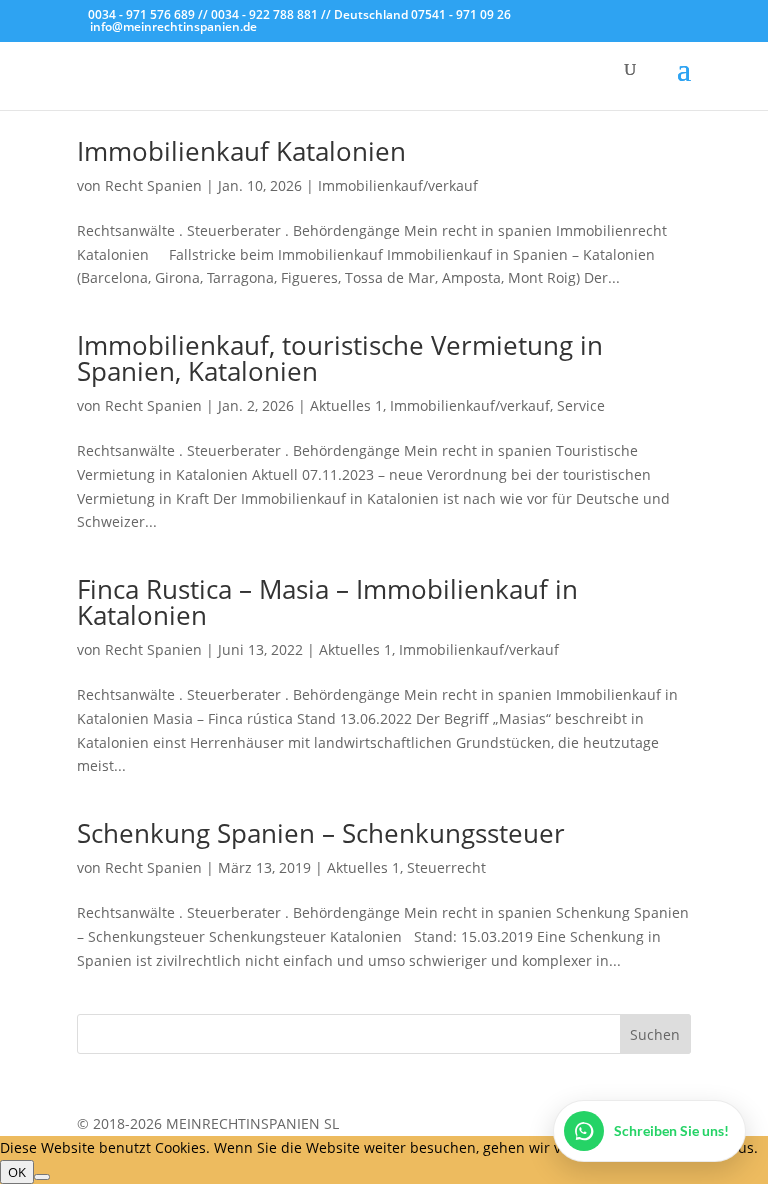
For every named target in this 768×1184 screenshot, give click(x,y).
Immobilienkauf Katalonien (241, 151)
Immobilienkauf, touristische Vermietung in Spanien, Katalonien (340, 358)
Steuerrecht (446, 867)
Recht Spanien (153, 185)
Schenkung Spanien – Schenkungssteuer (321, 833)
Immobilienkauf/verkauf (398, 185)
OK (17, 1172)
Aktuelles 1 (346, 405)
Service (581, 405)
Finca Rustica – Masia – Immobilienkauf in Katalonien (327, 602)
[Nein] (42, 1177)
